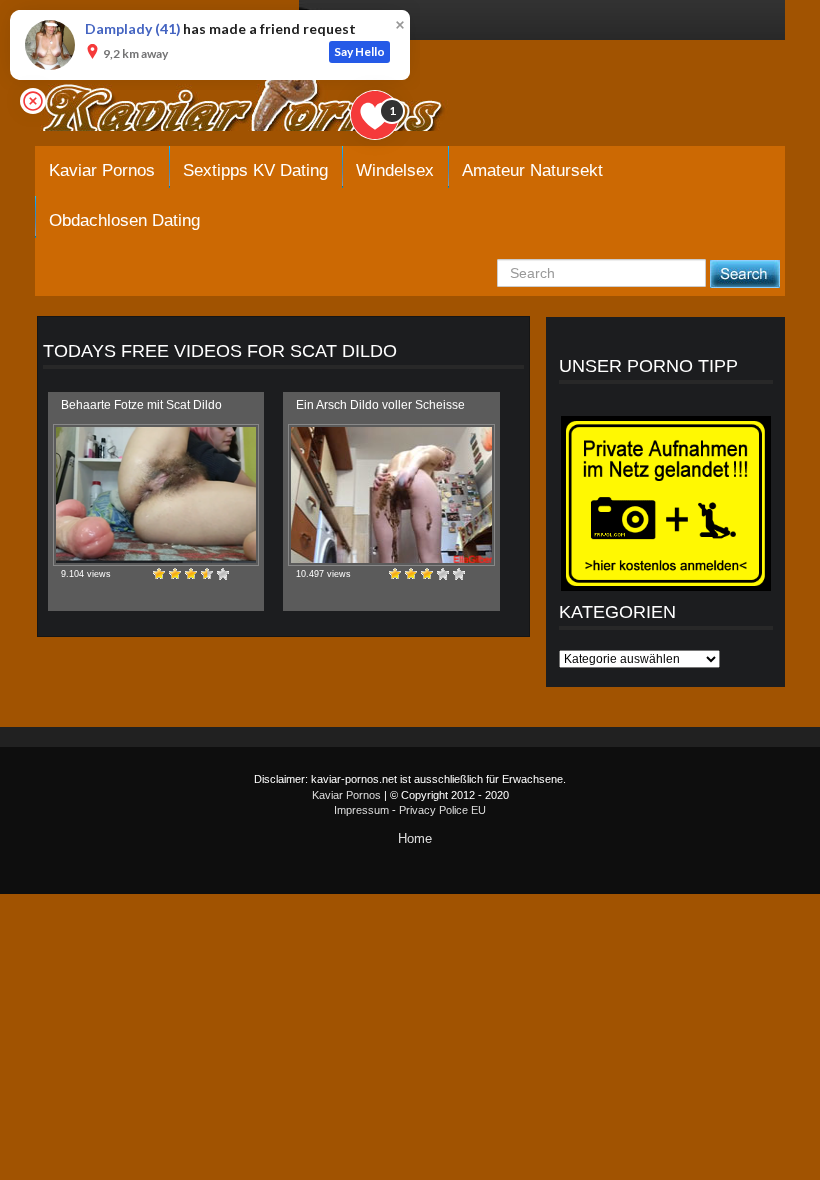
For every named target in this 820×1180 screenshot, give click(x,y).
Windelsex (395, 170)
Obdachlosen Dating (124, 220)
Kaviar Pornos (102, 170)
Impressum (361, 810)
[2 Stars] (175, 574)
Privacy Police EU (442, 810)
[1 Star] (159, 574)
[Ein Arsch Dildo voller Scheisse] (391, 495)
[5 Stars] (223, 574)
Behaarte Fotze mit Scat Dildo (141, 405)
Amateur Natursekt (532, 170)
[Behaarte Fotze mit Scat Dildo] (156, 495)
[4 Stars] (207, 574)
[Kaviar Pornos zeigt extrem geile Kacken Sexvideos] (265, 102)
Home (415, 838)
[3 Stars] (191, 574)
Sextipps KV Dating (255, 170)
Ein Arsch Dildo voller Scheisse (380, 405)
